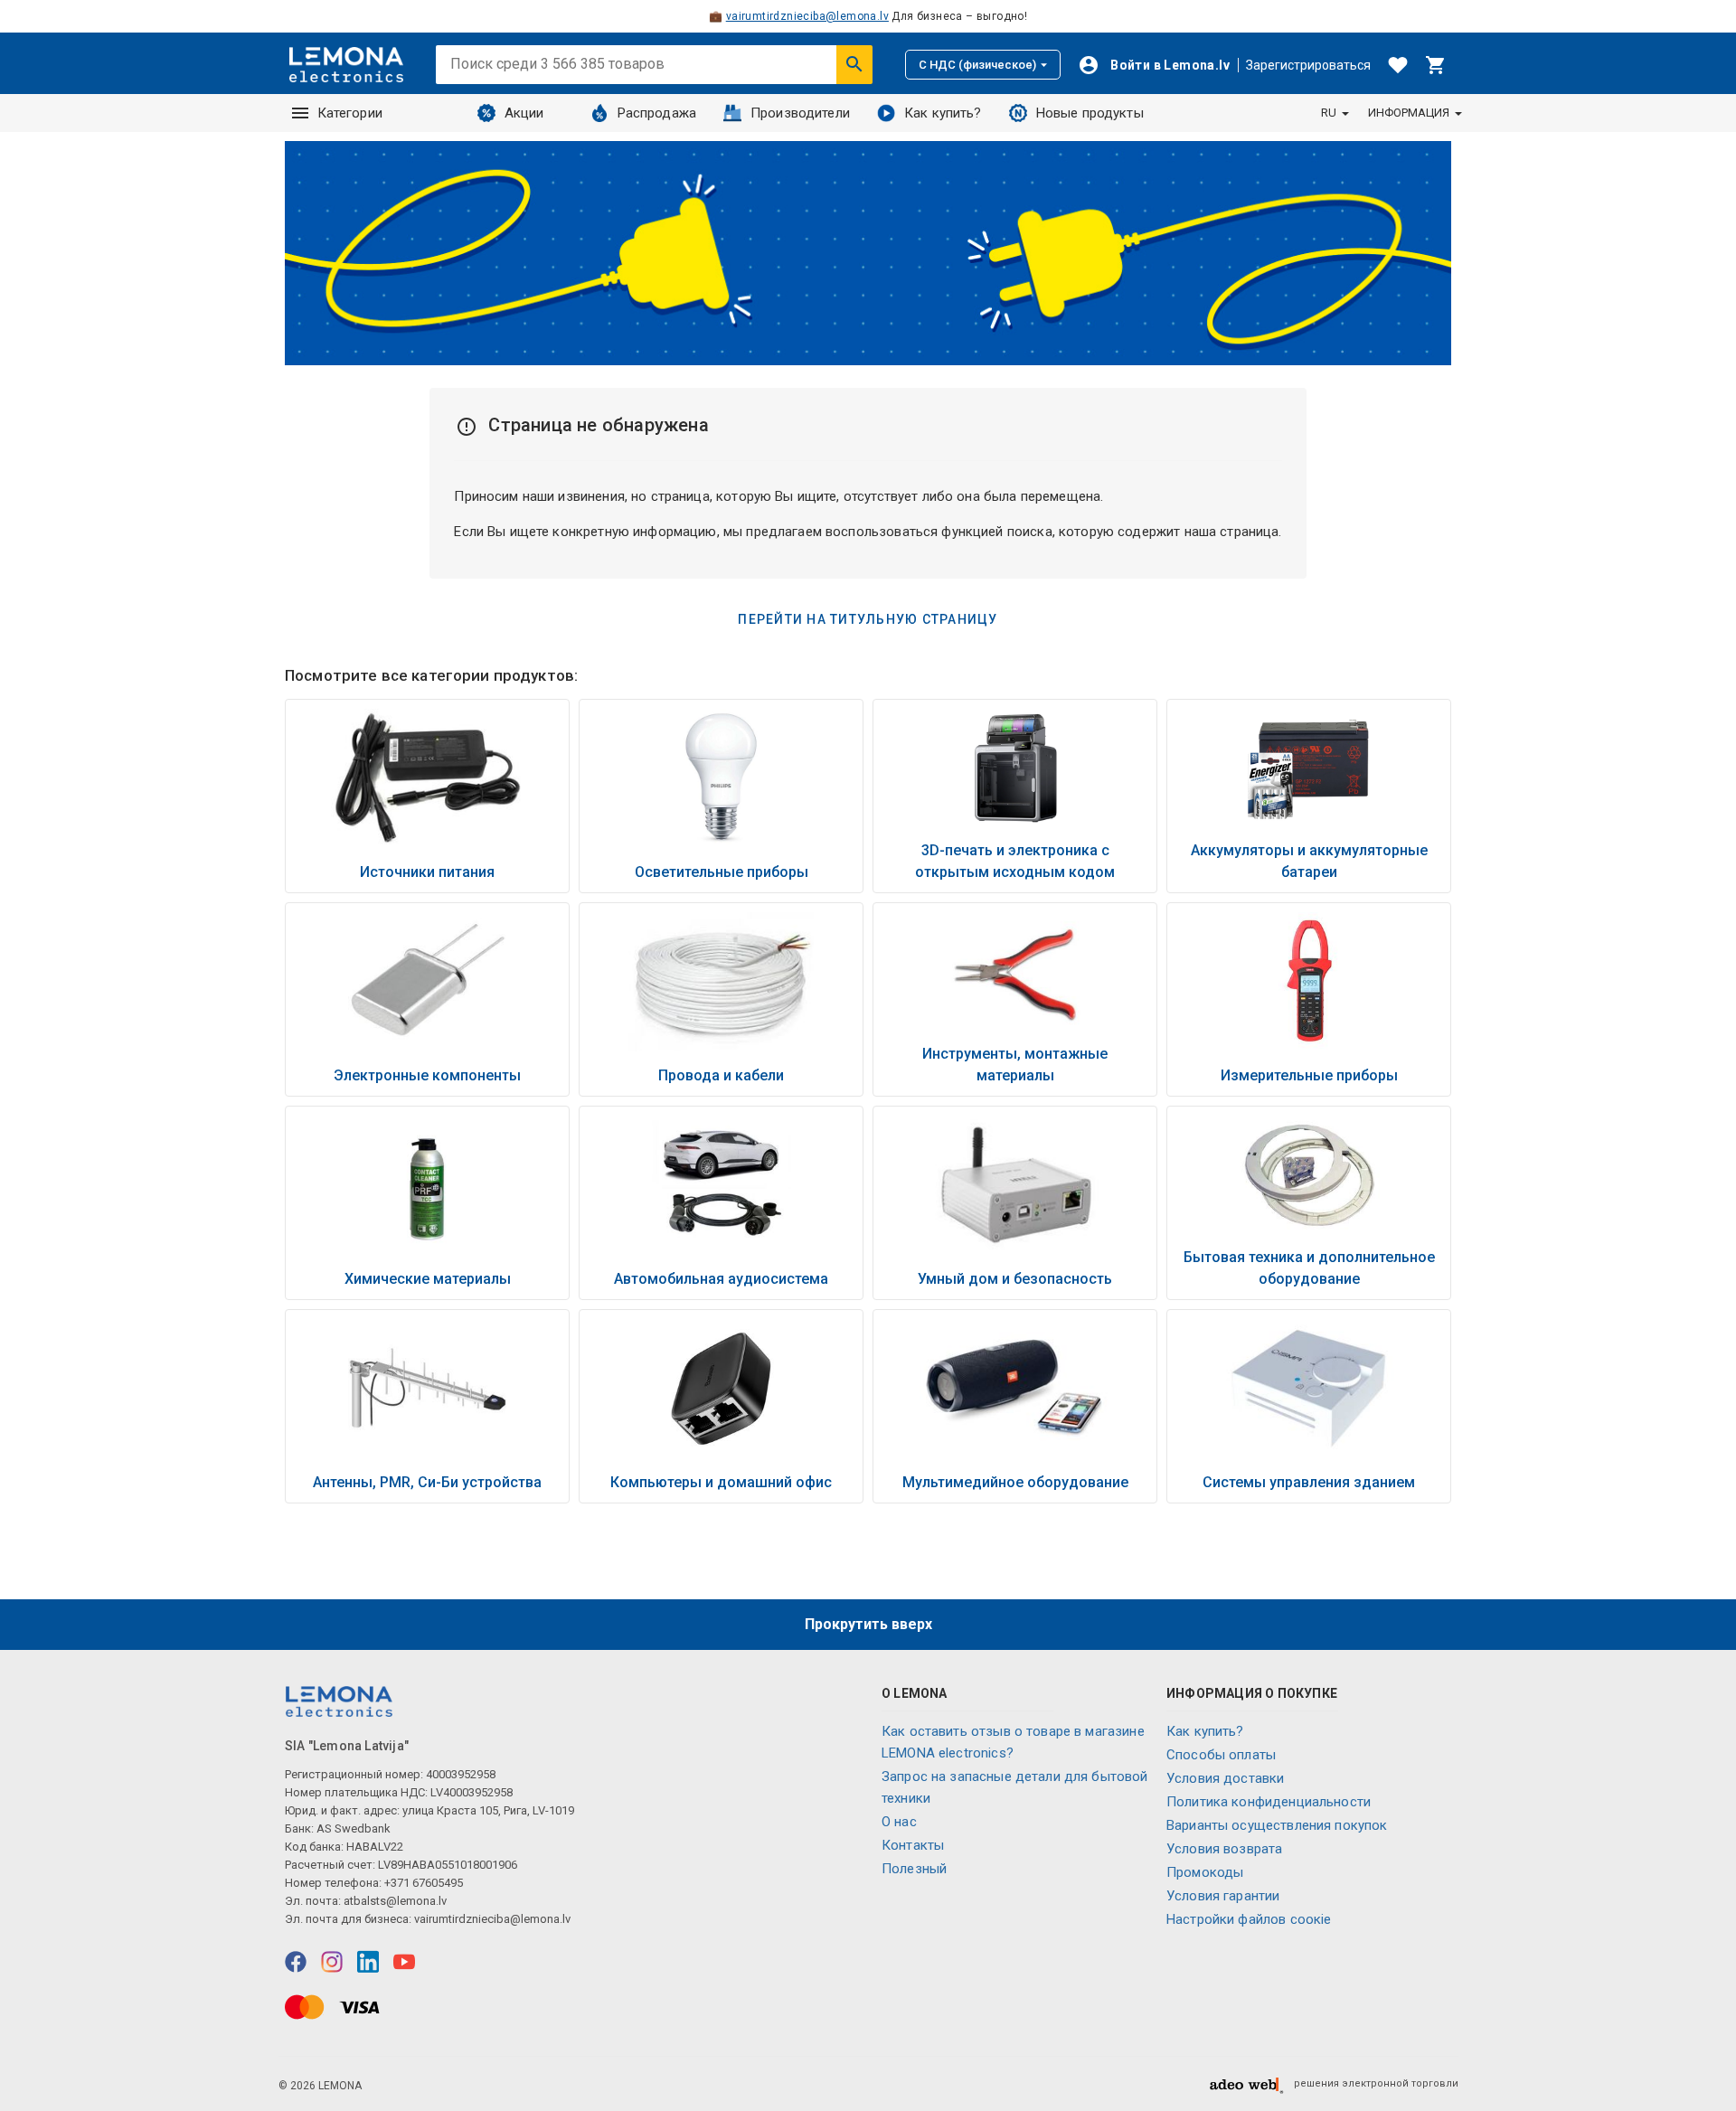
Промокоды (1205, 1872)
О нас (899, 1822)
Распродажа (657, 113)
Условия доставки (1225, 1778)
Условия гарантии (1223, 1896)
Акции (524, 113)
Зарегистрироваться (1308, 65)
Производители (800, 113)
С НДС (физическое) (977, 65)
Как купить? (943, 113)
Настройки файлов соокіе (1249, 1919)
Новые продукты (1090, 113)
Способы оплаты (1221, 1755)
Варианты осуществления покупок (1277, 1825)
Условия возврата (1224, 1849)
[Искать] (854, 64)
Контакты (913, 1845)
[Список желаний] (1398, 65)
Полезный (914, 1869)
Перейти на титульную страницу (868, 619)
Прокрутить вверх (868, 1624)
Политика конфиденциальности (1269, 1802)
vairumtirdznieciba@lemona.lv (807, 16)
